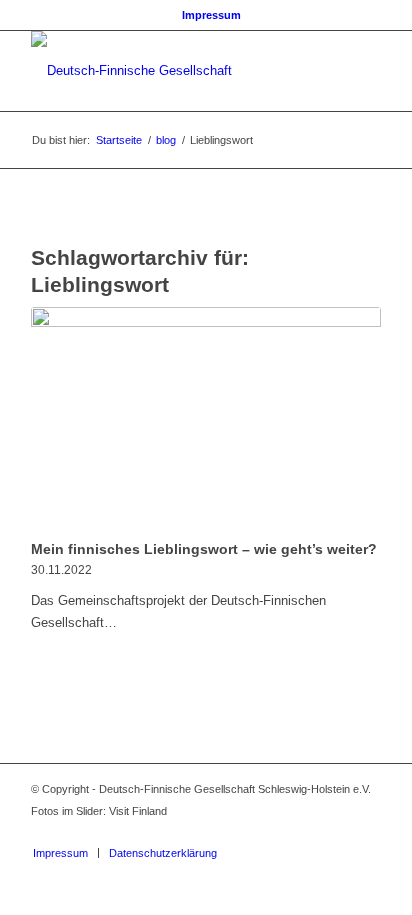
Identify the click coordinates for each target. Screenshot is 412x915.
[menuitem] (211, 15)
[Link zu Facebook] (306, 832)
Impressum (211, 15)
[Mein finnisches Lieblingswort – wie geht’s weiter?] (206, 420)
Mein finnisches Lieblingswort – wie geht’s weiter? (204, 549)
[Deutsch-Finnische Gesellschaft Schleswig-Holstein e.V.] (171, 71)
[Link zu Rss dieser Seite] (366, 832)
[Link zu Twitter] (336, 832)
